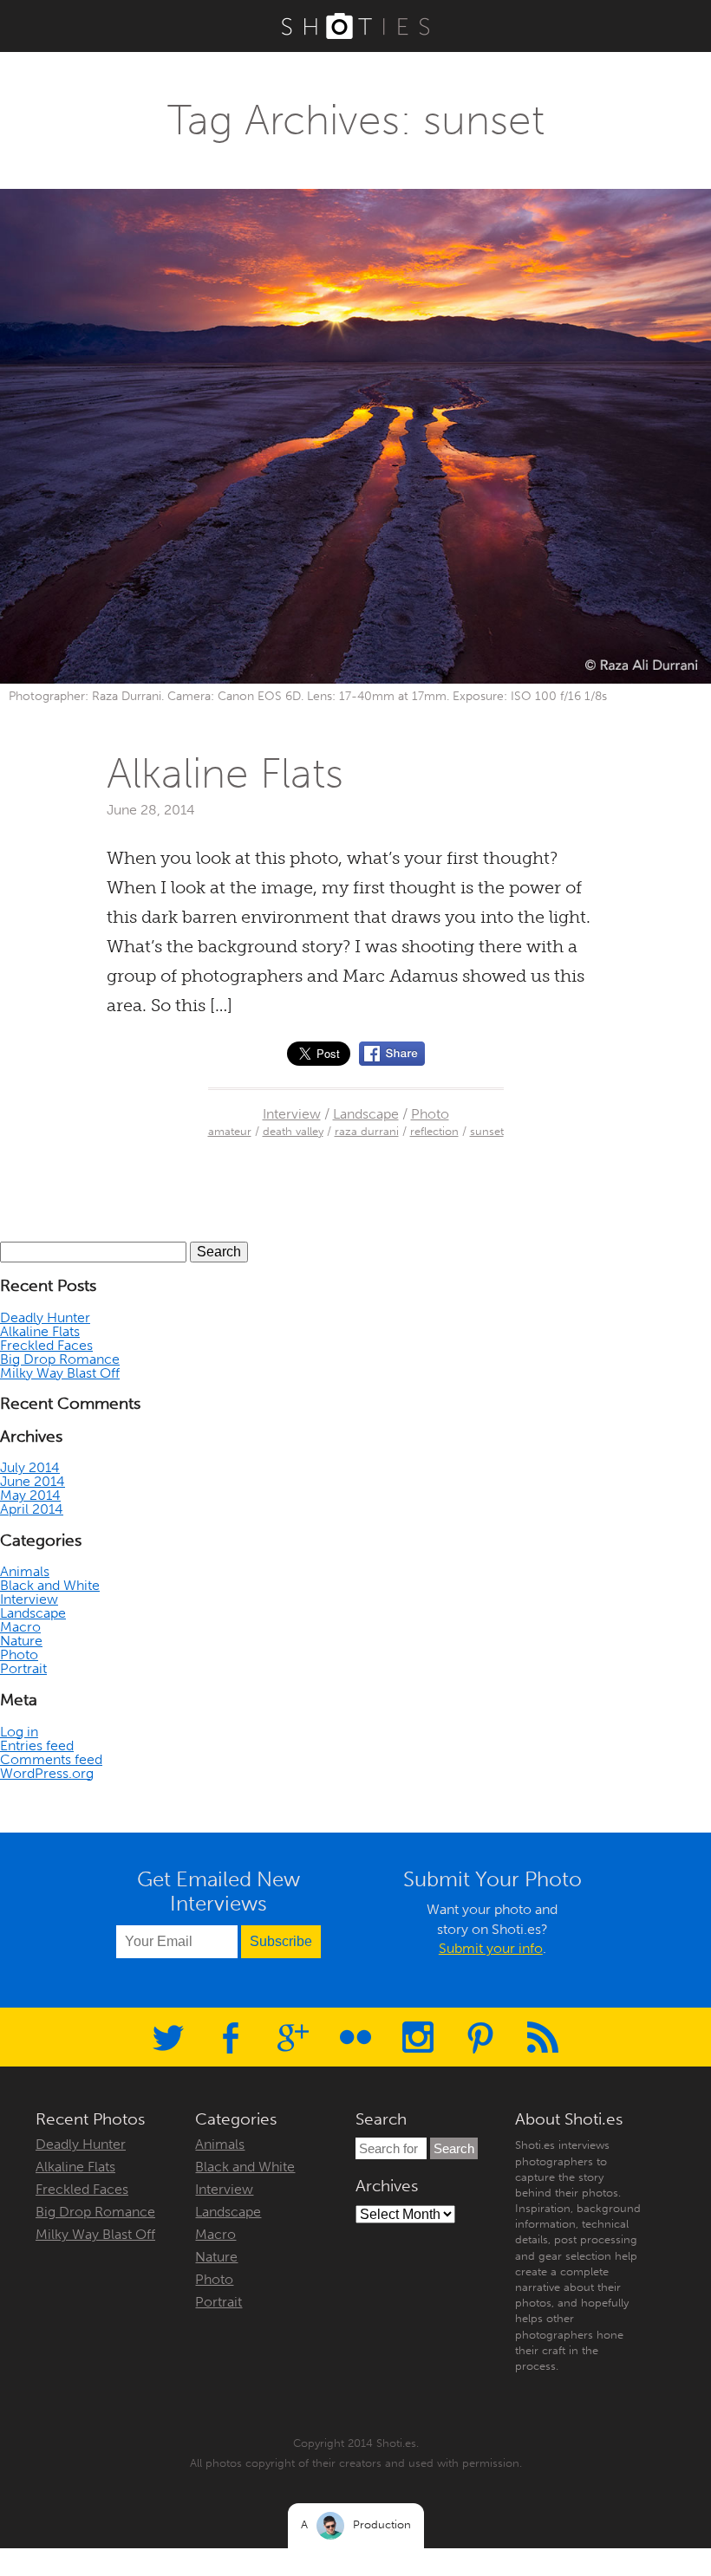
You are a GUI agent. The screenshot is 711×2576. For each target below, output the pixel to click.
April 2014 (32, 1509)
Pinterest (480, 2037)
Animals (25, 1571)
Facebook (231, 2037)
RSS (543, 2037)
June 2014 (33, 1481)
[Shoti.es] (355, 26)
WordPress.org (47, 1773)
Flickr (355, 2037)
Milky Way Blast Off (60, 1373)
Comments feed (51, 1759)
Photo (430, 1114)
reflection (434, 1131)
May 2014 (30, 1495)
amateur (230, 1131)
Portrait (23, 1668)
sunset (487, 1131)
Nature (21, 1641)
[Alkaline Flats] (392, 1054)
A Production (356, 2524)
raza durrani (367, 1131)
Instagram (418, 2037)
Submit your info (491, 1948)
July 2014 (30, 1467)
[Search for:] (393, 2148)
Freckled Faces (46, 1345)
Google (293, 2037)
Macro (20, 1627)
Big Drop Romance (60, 1359)
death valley (293, 1131)
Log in (19, 1732)
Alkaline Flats (225, 773)
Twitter (168, 2037)
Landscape (366, 1114)
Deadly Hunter (45, 1317)
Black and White (50, 1585)
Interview (292, 1114)
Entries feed (37, 1745)
